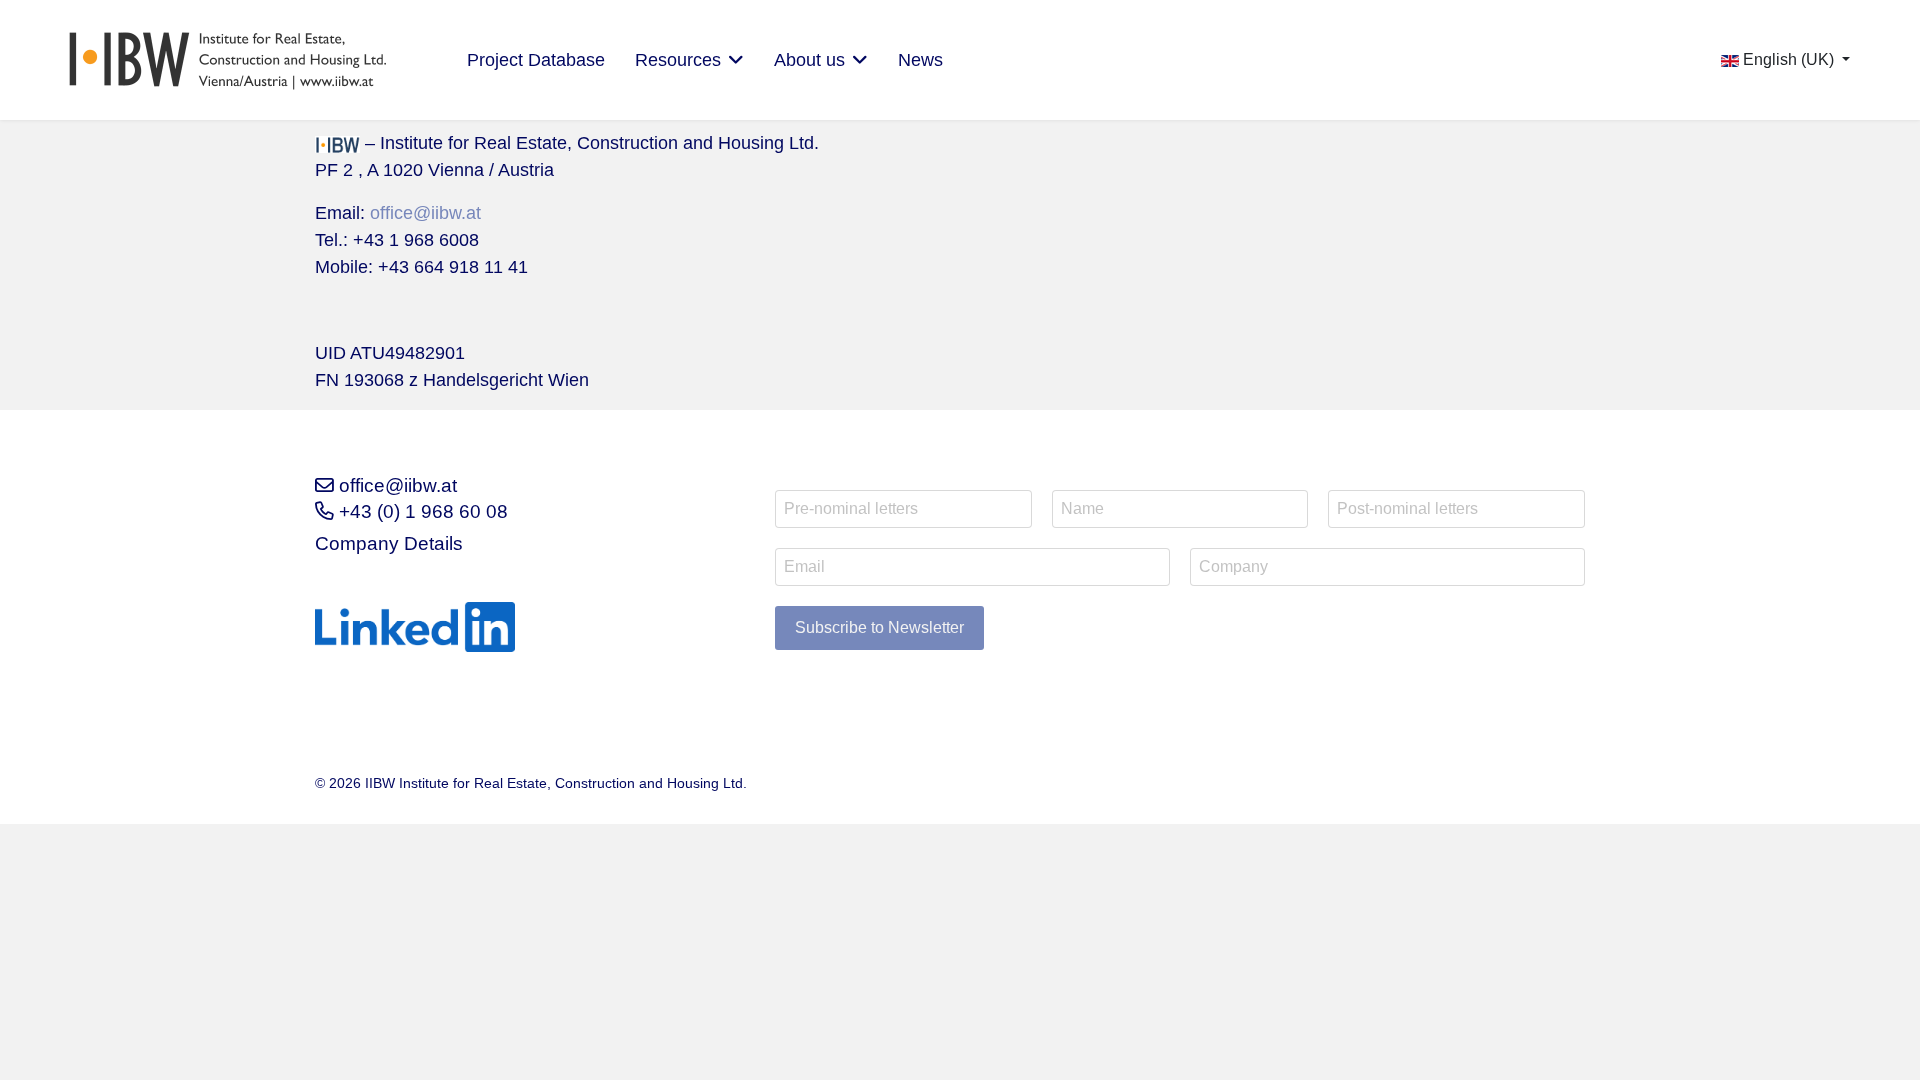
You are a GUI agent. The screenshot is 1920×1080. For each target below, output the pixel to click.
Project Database (536, 60)
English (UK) (1788, 59)
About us (809, 60)
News (920, 60)
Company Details (389, 543)
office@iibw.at (425, 213)
